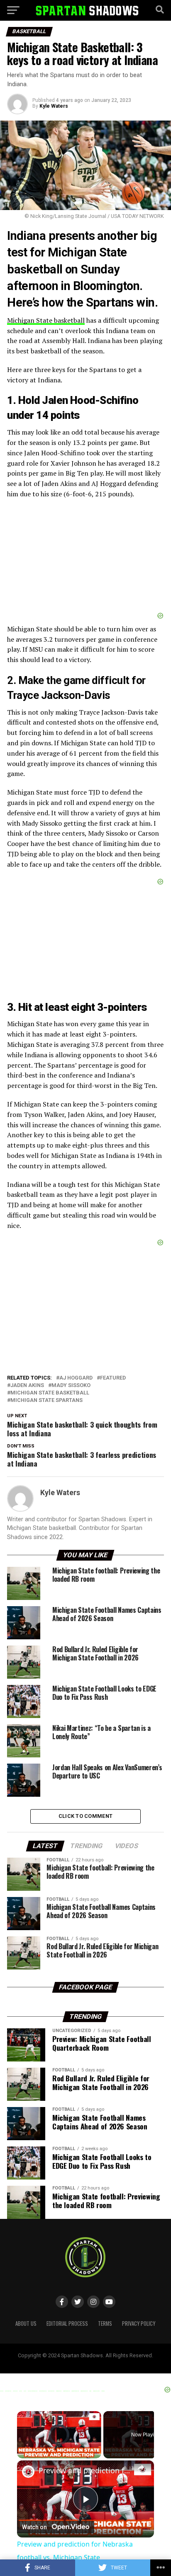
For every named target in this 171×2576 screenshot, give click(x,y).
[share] (141, 2467)
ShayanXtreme (105, 2362)
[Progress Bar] (59, 2448)
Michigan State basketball (46, 320)
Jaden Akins (27, 1386)
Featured (113, 1378)
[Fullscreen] (96, 2453)
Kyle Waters (54, 106)
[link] (28, 2472)
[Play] (22, 2453)
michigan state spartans (46, 1400)
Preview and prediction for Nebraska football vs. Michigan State (85, 2470)
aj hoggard (76, 1378)
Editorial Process (67, 2323)
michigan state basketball (50, 1393)
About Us (26, 2323)
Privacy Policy (139, 2323)
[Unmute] (32, 2453)
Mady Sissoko (71, 1386)
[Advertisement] (85, 559)
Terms (105, 2323)
